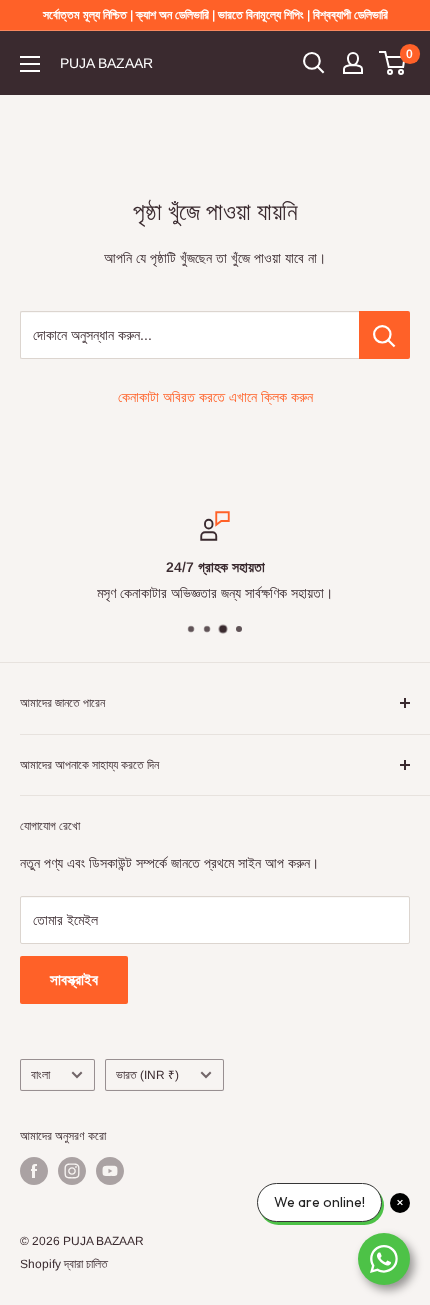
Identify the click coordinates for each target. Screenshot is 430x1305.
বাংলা (40, 1075)
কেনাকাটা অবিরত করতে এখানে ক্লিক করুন (215, 397)
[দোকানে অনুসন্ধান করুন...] (384, 335)
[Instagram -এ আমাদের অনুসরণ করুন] (72, 1171)
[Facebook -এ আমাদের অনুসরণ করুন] (34, 1171)
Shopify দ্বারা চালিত (64, 1264)
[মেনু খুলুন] (30, 64)
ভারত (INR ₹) (147, 1075)
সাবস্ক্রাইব (74, 979)
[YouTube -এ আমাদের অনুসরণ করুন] (110, 1171)
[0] (393, 63)
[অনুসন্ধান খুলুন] (314, 63)
